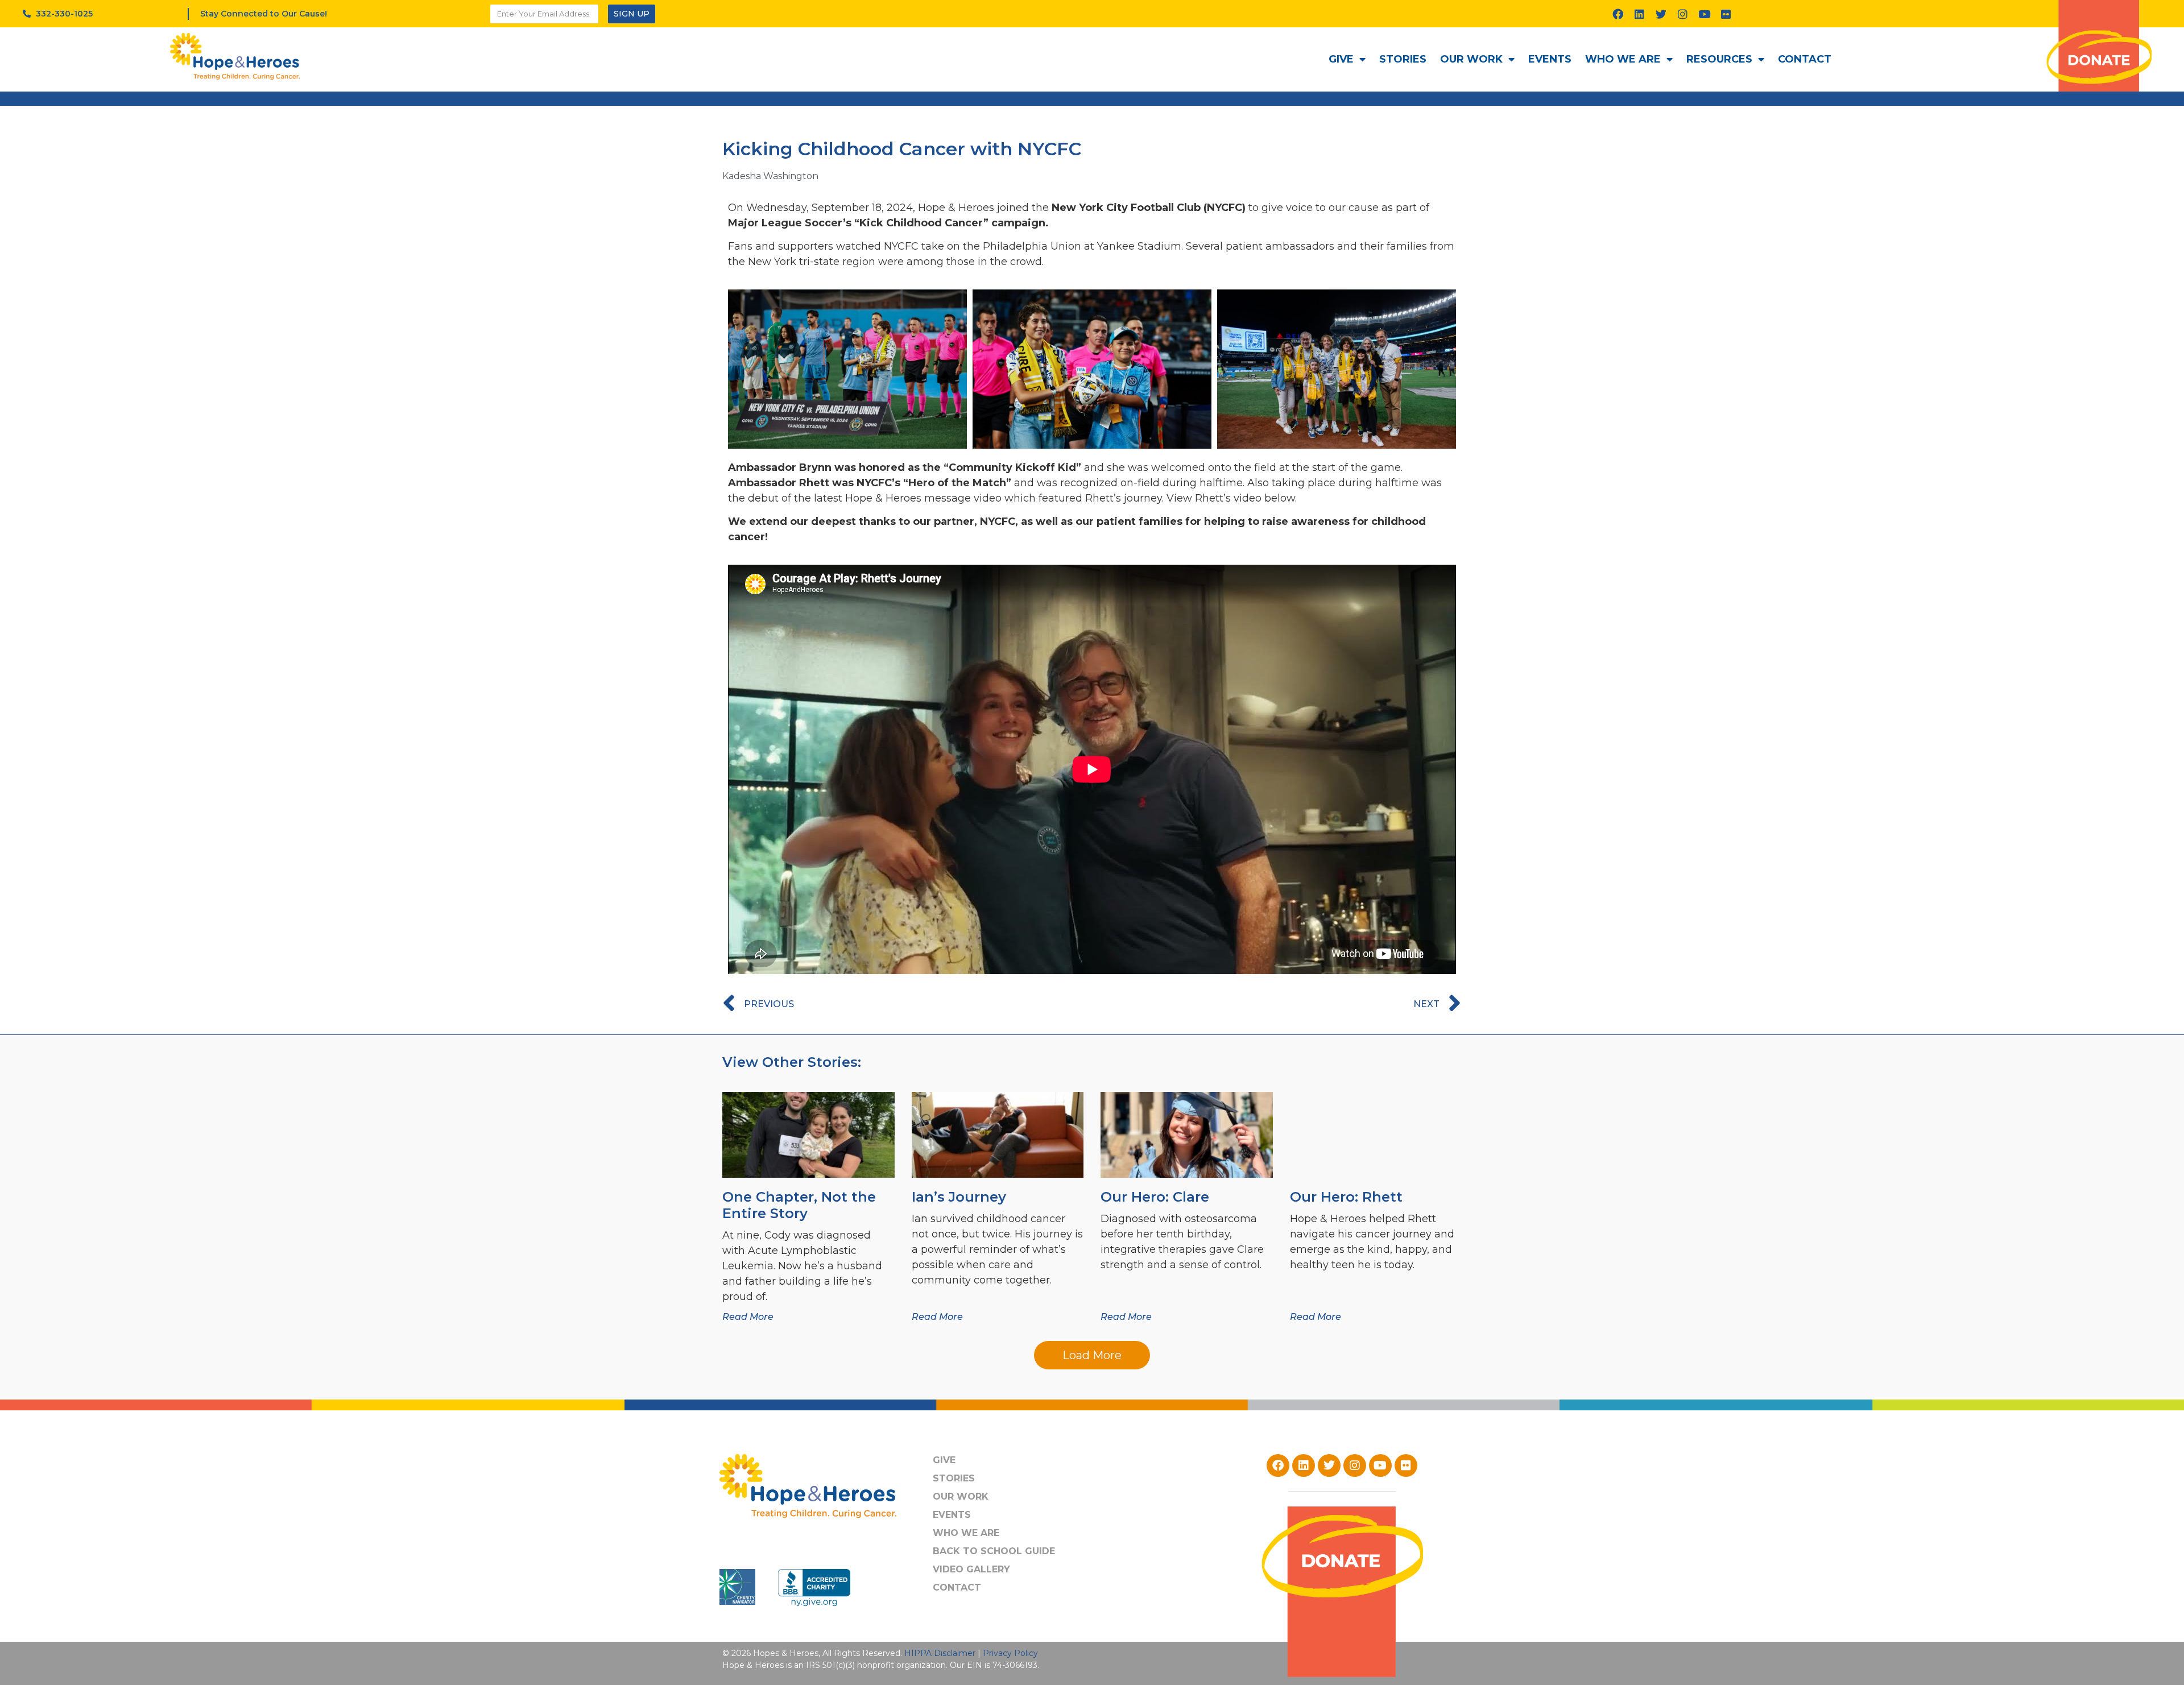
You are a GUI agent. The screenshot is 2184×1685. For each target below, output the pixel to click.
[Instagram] (1683, 14)
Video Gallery (971, 1569)
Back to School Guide (994, 1551)
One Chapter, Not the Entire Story (799, 1205)
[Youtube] (1705, 14)
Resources (1719, 59)
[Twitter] (1661, 14)
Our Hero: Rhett (1346, 1197)
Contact (1805, 59)
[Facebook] (1618, 14)
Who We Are (1623, 59)
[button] (1092, 1355)
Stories (1403, 59)
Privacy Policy (1010, 1653)
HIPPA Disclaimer (940, 1653)
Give (1341, 59)
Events (1550, 59)
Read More (748, 1317)
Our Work (1471, 59)
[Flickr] (1726, 14)
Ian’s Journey (959, 1197)
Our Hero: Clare (1155, 1197)
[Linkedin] (1640, 14)
